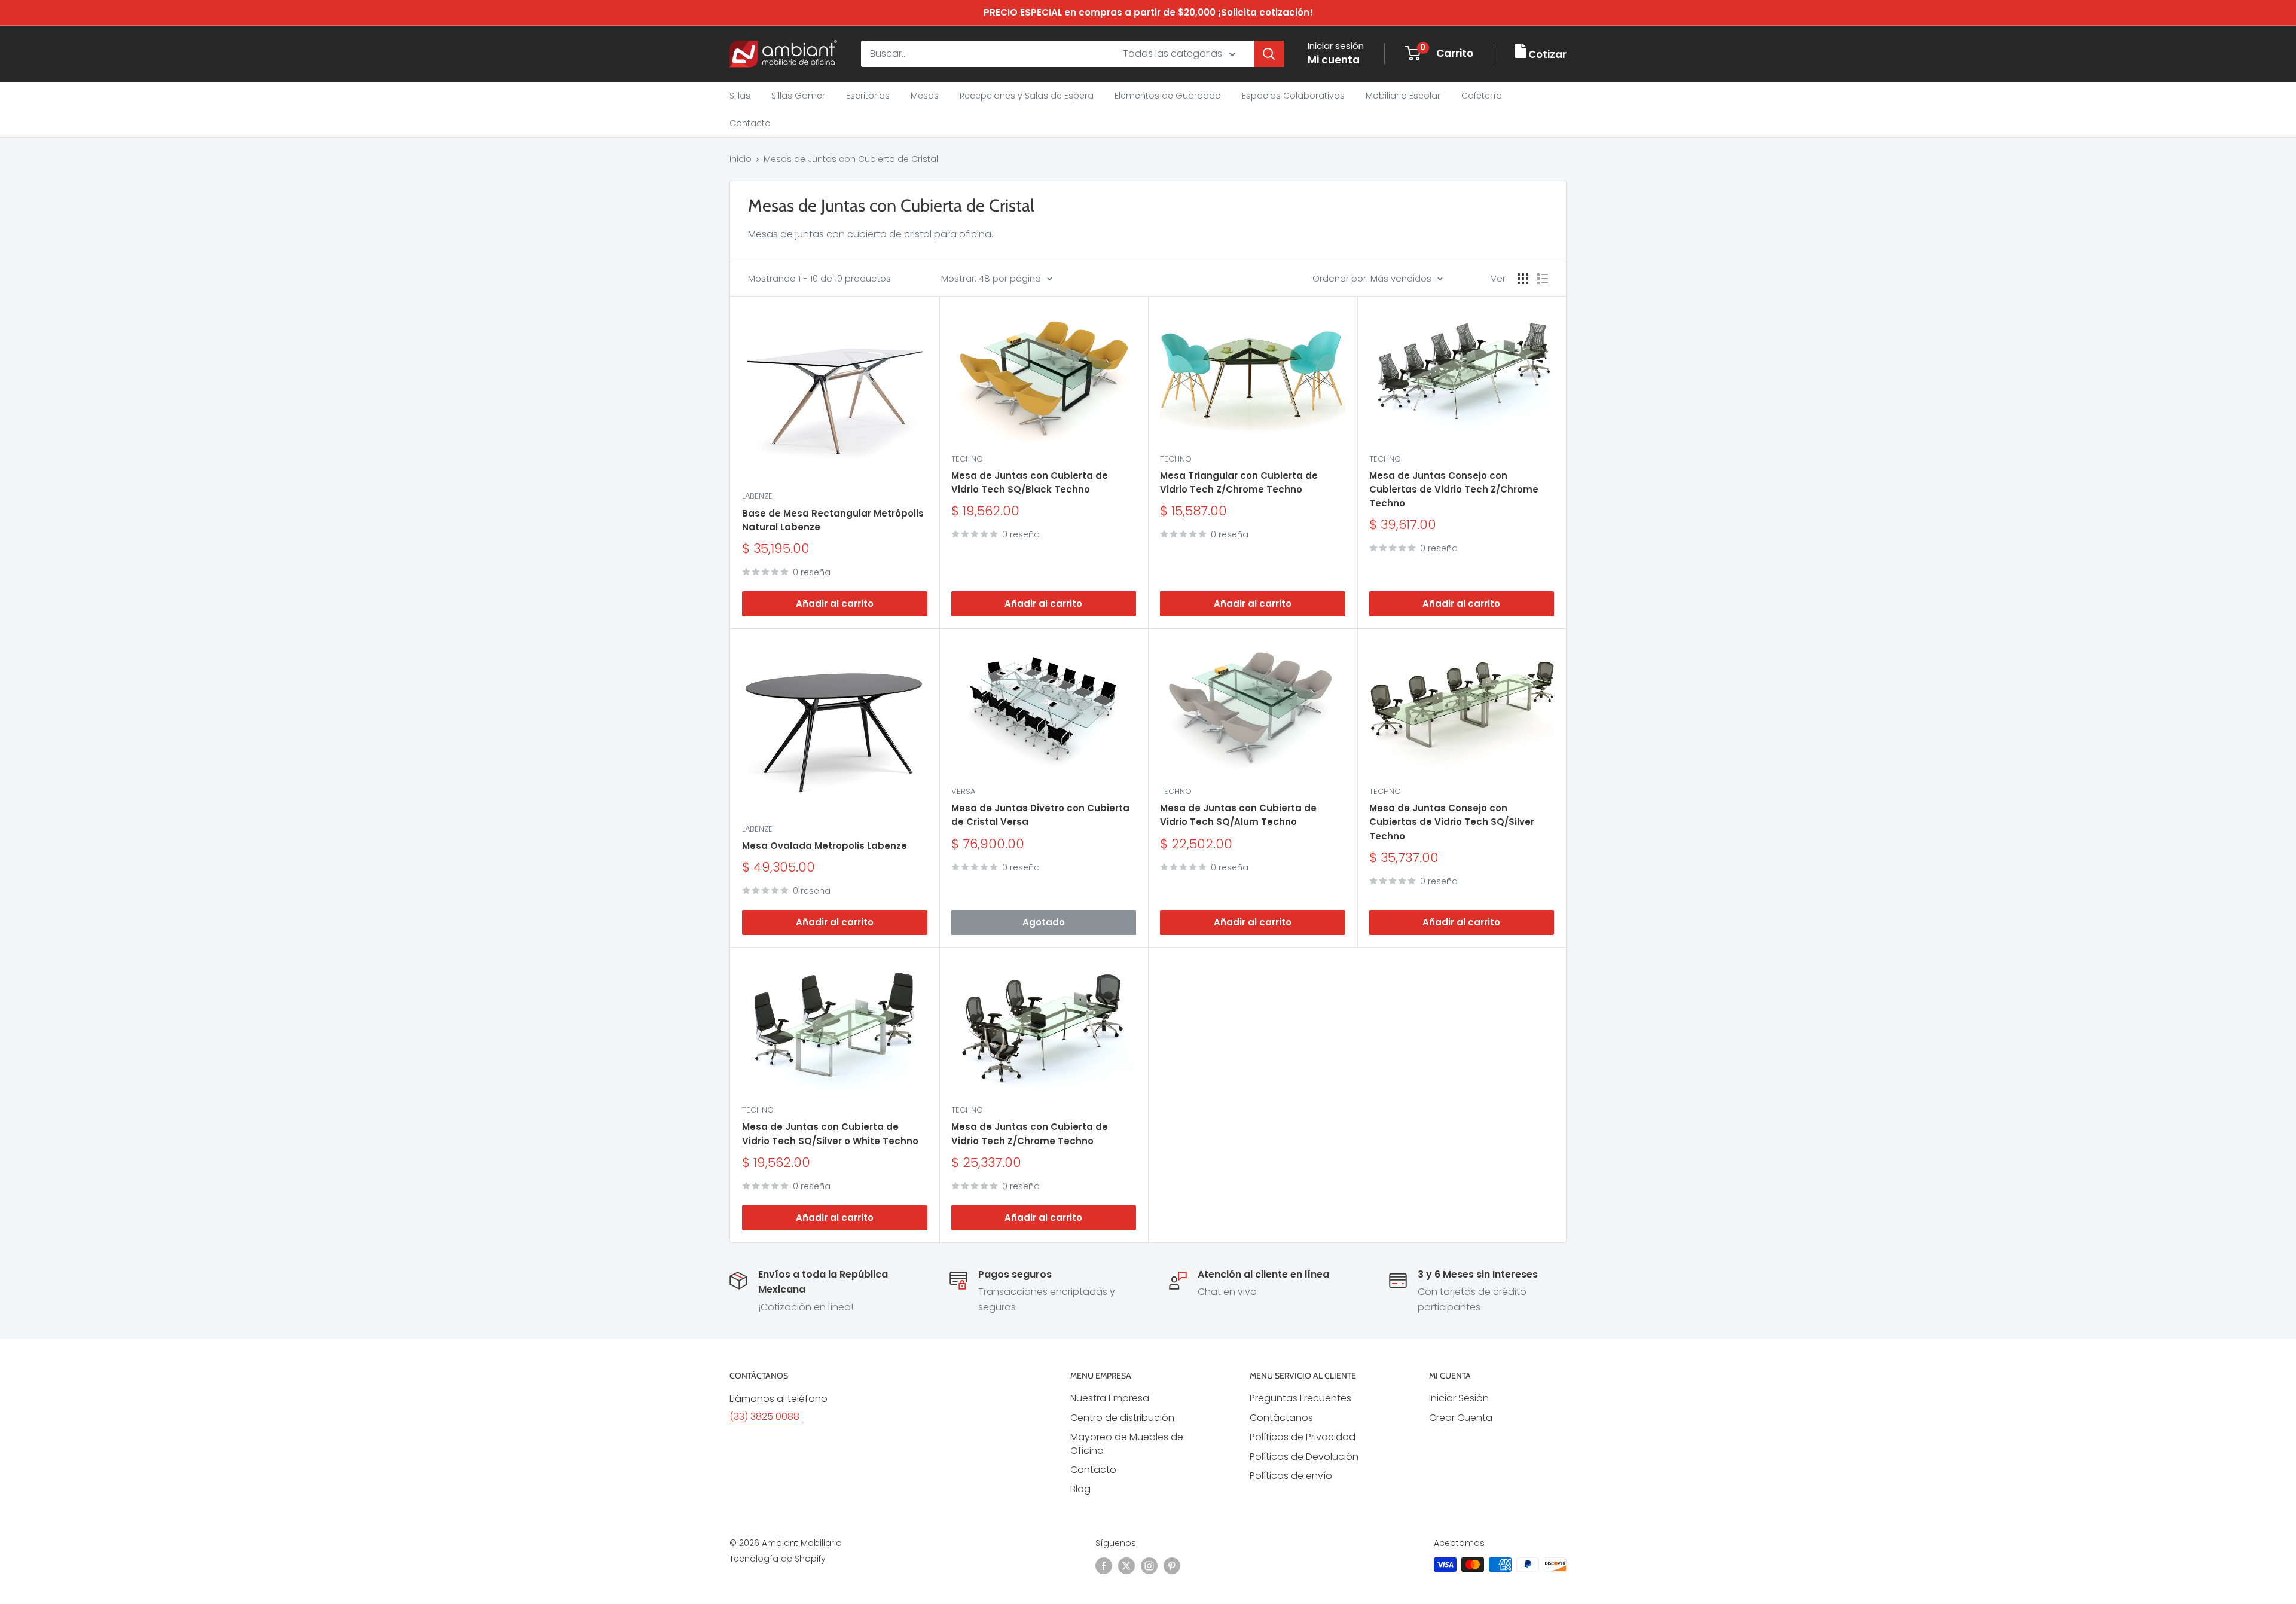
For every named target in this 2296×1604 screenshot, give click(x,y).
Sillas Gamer (798, 96)
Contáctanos (1281, 1418)
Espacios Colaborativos (1293, 96)
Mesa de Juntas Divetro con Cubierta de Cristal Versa (1040, 815)
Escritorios (868, 96)
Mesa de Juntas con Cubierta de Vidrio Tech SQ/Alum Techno (1238, 815)
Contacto (750, 123)
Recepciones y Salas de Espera (1027, 96)
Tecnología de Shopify (778, 1559)
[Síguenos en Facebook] (1104, 1566)
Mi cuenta (1334, 60)
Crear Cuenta (1461, 1418)
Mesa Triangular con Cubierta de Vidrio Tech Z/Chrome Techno (1239, 482)
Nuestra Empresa (1110, 1398)
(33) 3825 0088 (764, 1417)
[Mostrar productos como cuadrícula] (1523, 279)
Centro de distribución (1122, 1418)
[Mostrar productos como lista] (1543, 279)
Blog (1080, 1489)
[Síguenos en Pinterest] (1172, 1566)
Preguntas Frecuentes (1300, 1398)
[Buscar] (1269, 54)
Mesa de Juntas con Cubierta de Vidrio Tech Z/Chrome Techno (1030, 1134)
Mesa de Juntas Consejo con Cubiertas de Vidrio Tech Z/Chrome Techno (1454, 490)
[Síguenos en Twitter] (1126, 1566)
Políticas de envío (1291, 1476)
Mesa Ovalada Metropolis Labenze (825, 846)
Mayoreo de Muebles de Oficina (1127, 1443)
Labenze (757, 496)
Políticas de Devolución (1304, 1457)
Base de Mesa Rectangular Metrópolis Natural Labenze (833, 520)
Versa (963, 791)
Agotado (1044, 922)
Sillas (740, 96)
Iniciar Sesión (1459, 1398)
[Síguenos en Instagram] (1149, 1566)
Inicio (741, 159)
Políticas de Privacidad (1303, 1437)
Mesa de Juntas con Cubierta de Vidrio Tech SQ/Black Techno (1030, 482)
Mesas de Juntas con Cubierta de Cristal (851, 159)
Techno (967, 459)
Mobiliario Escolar (1403, 96)
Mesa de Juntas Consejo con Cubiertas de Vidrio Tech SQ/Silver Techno (1452, 822)
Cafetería (1482, 96)
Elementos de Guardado (1168, 96)
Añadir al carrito (835, 604)
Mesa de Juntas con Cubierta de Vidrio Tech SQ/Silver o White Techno (830, 1134)
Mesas (925, 96)
